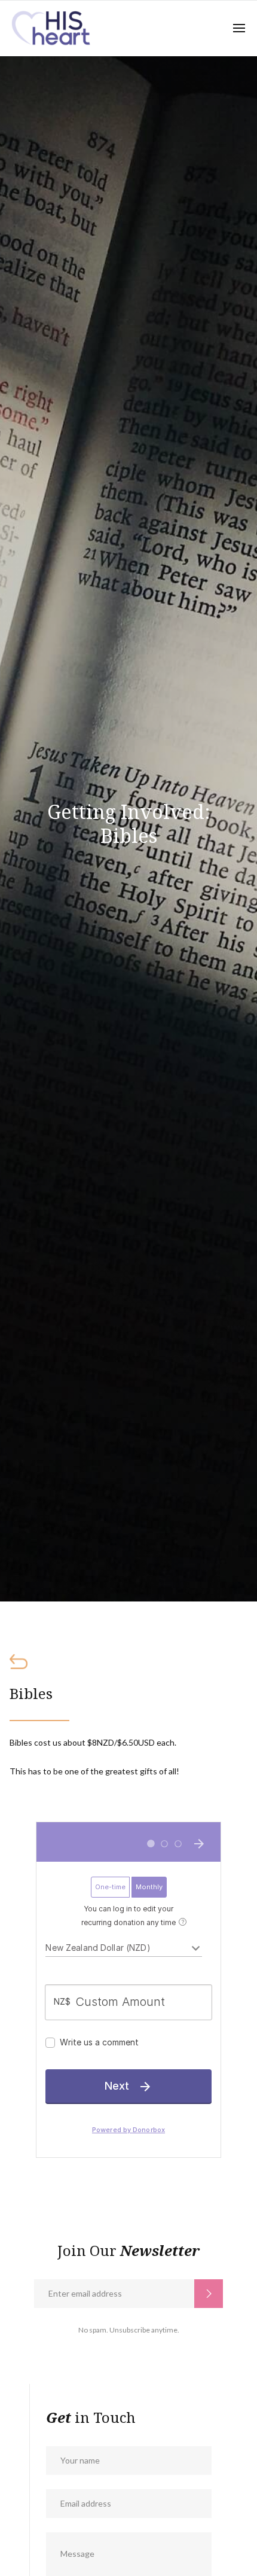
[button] (239, 28)
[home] (52, 28)
